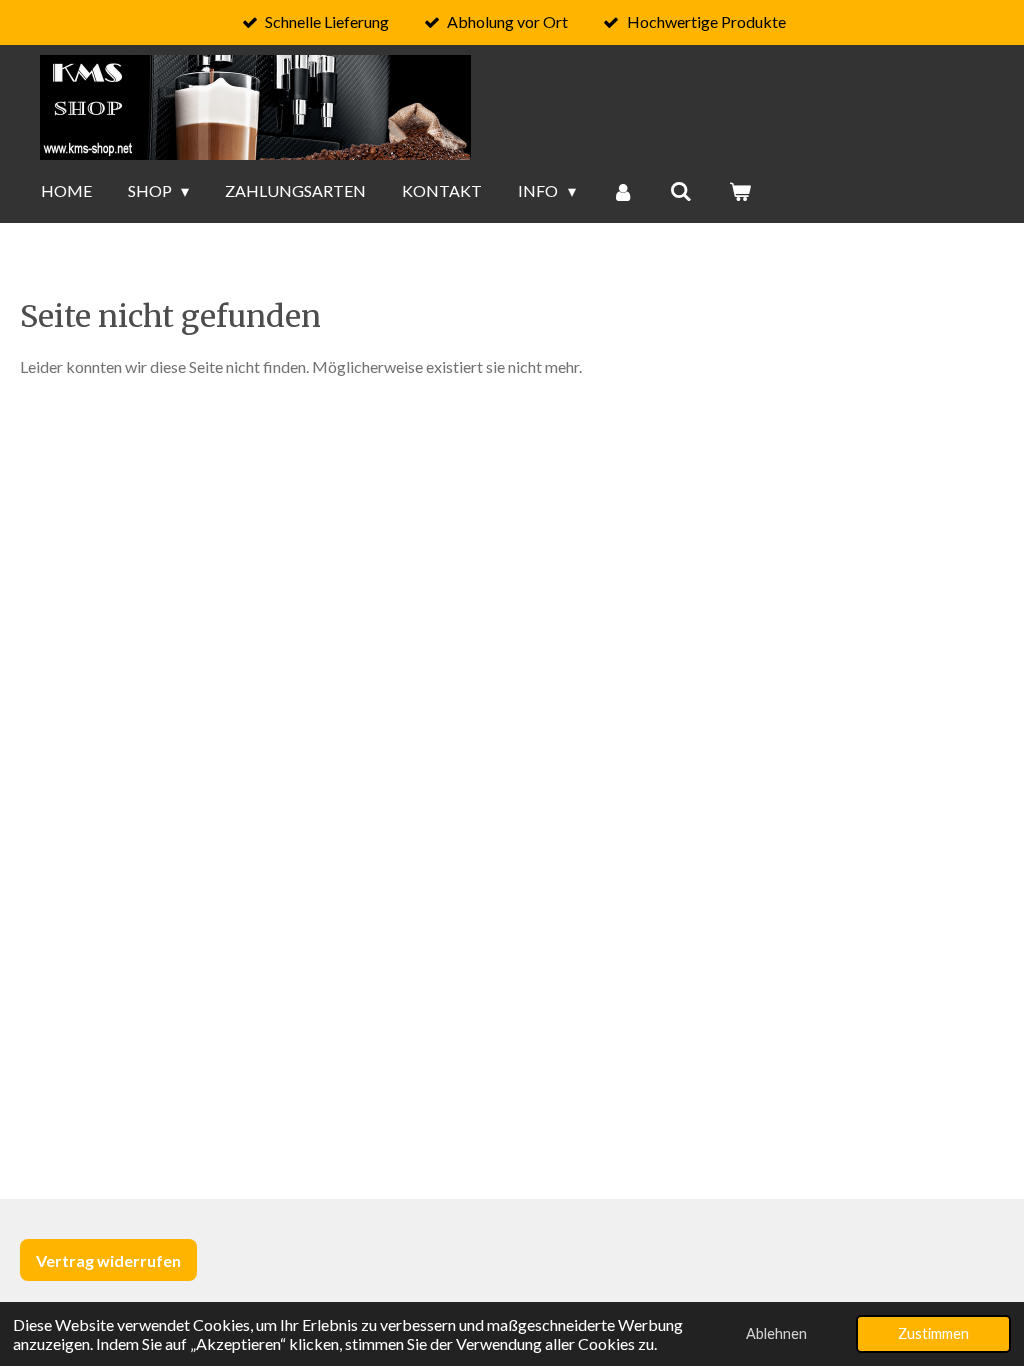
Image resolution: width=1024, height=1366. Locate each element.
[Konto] (623, 191)
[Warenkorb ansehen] (740, 191)
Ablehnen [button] (776, 1333)
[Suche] (681, 191)
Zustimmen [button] (933, 1333)
